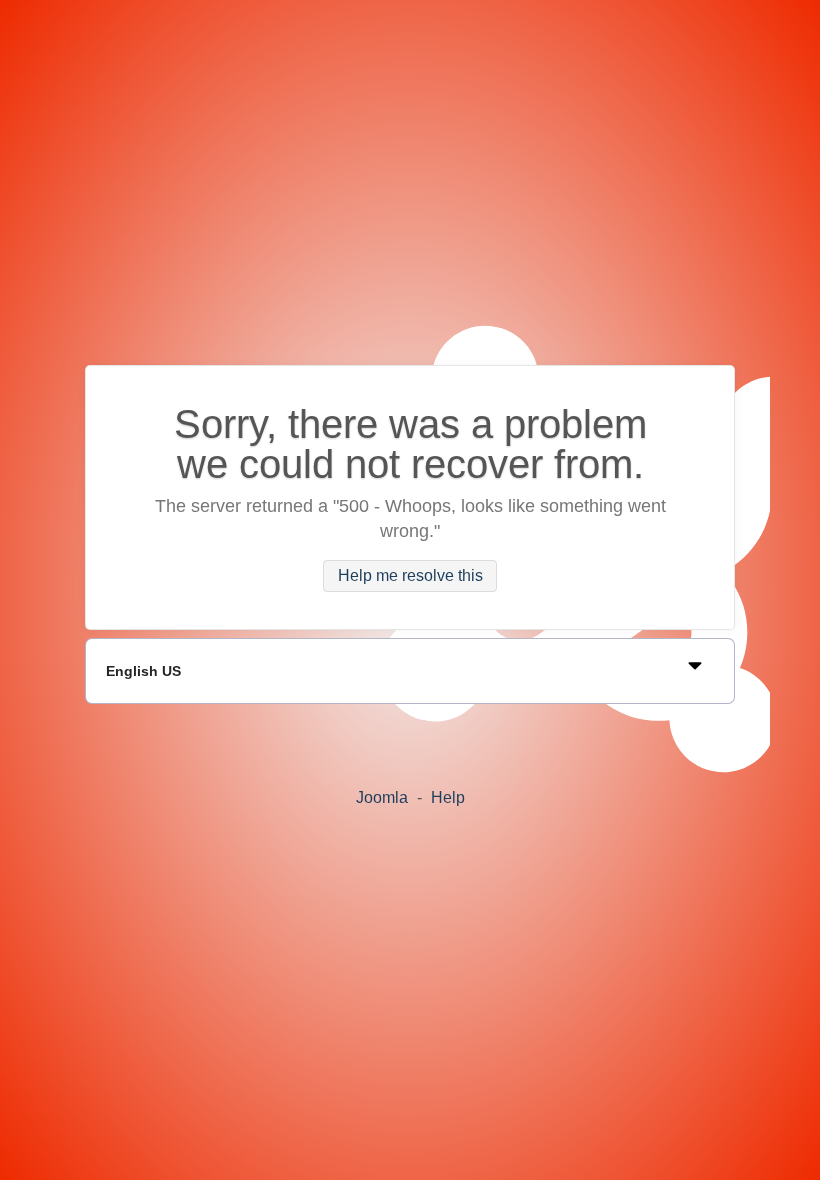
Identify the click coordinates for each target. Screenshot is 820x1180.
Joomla (382, 797)
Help (448, 797)
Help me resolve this (410, 576)
